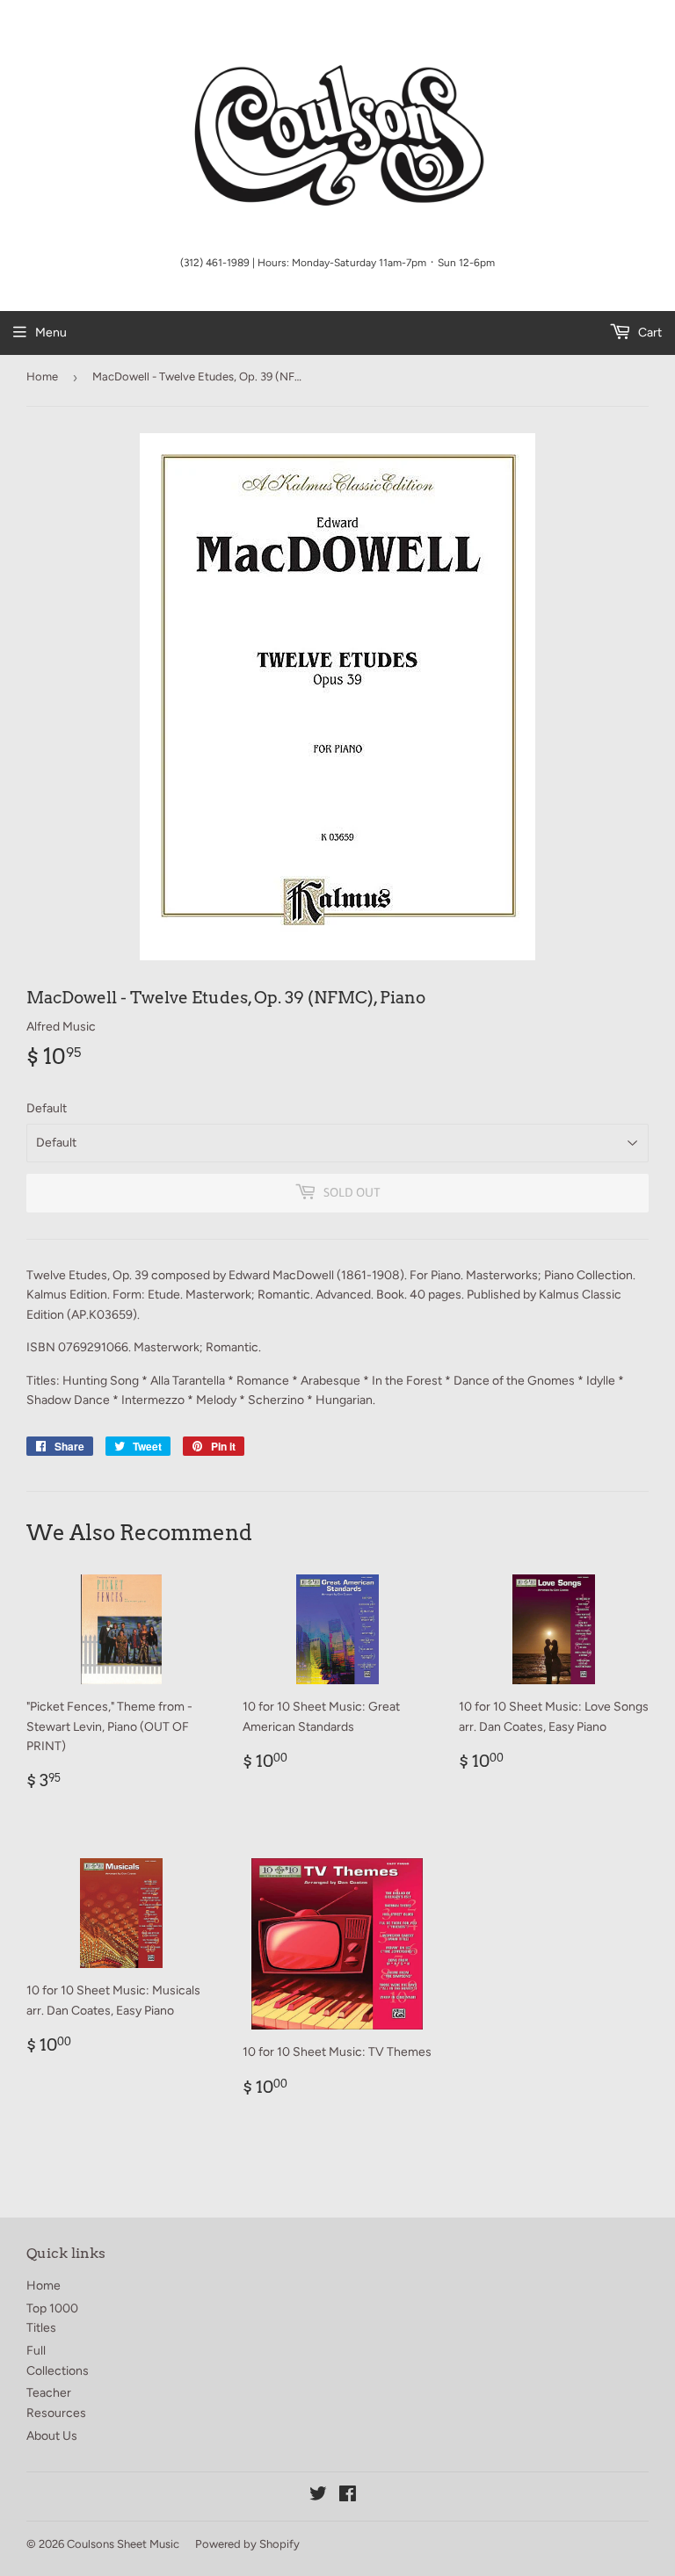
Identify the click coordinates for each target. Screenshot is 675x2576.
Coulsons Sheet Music (123, 2544)
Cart (649, 333)
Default (47, 1108)
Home (42, 376)
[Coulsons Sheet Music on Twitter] (318, 2496)
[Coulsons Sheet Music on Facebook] (348, 2496)
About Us (52, 2436)
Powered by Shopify (247, 2544)
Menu (51, 333)
